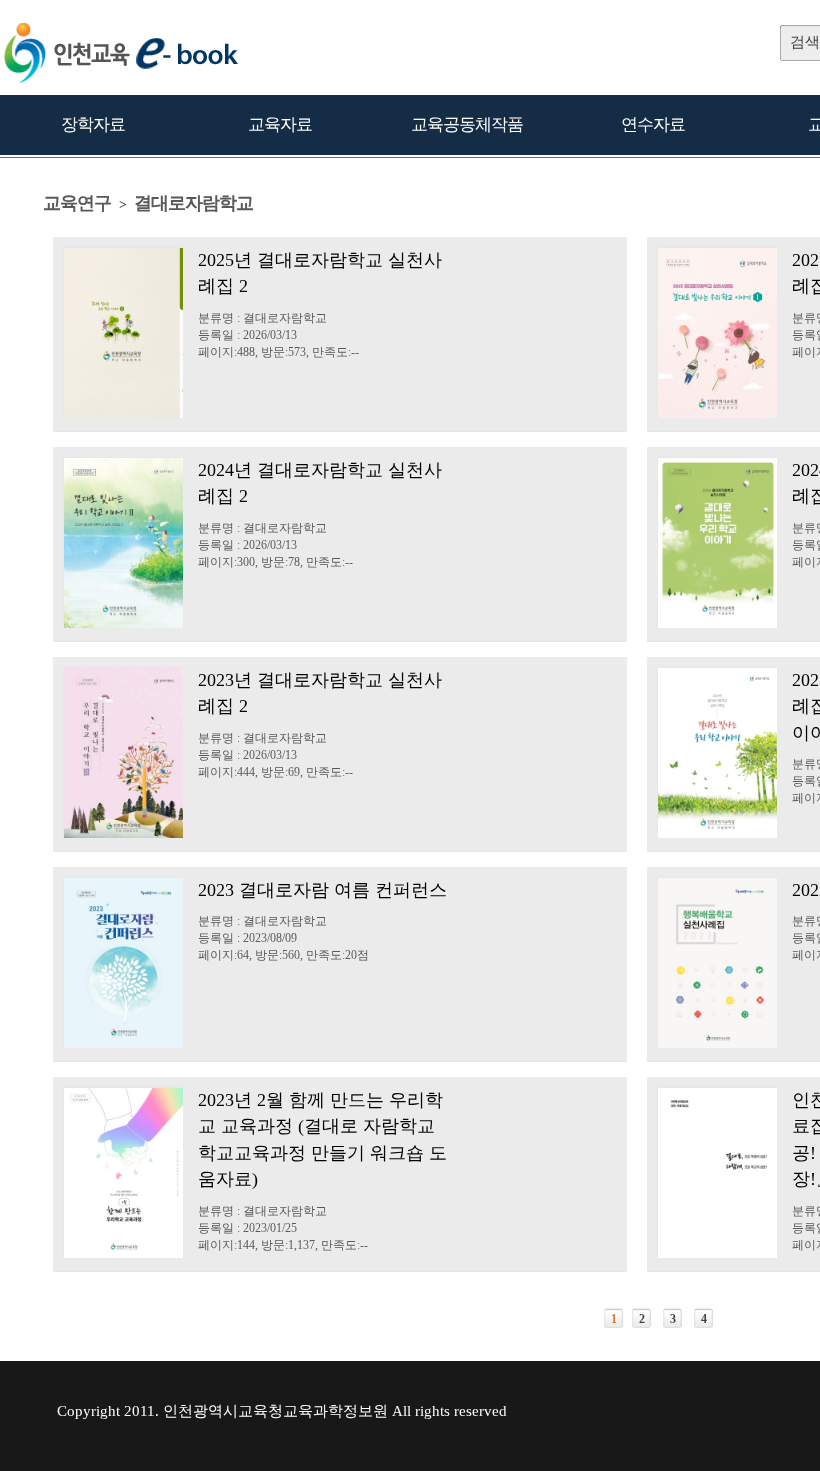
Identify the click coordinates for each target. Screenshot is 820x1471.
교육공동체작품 (467, 124)
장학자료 (93, 124)
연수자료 (653, 124)
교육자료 (280, 124)
